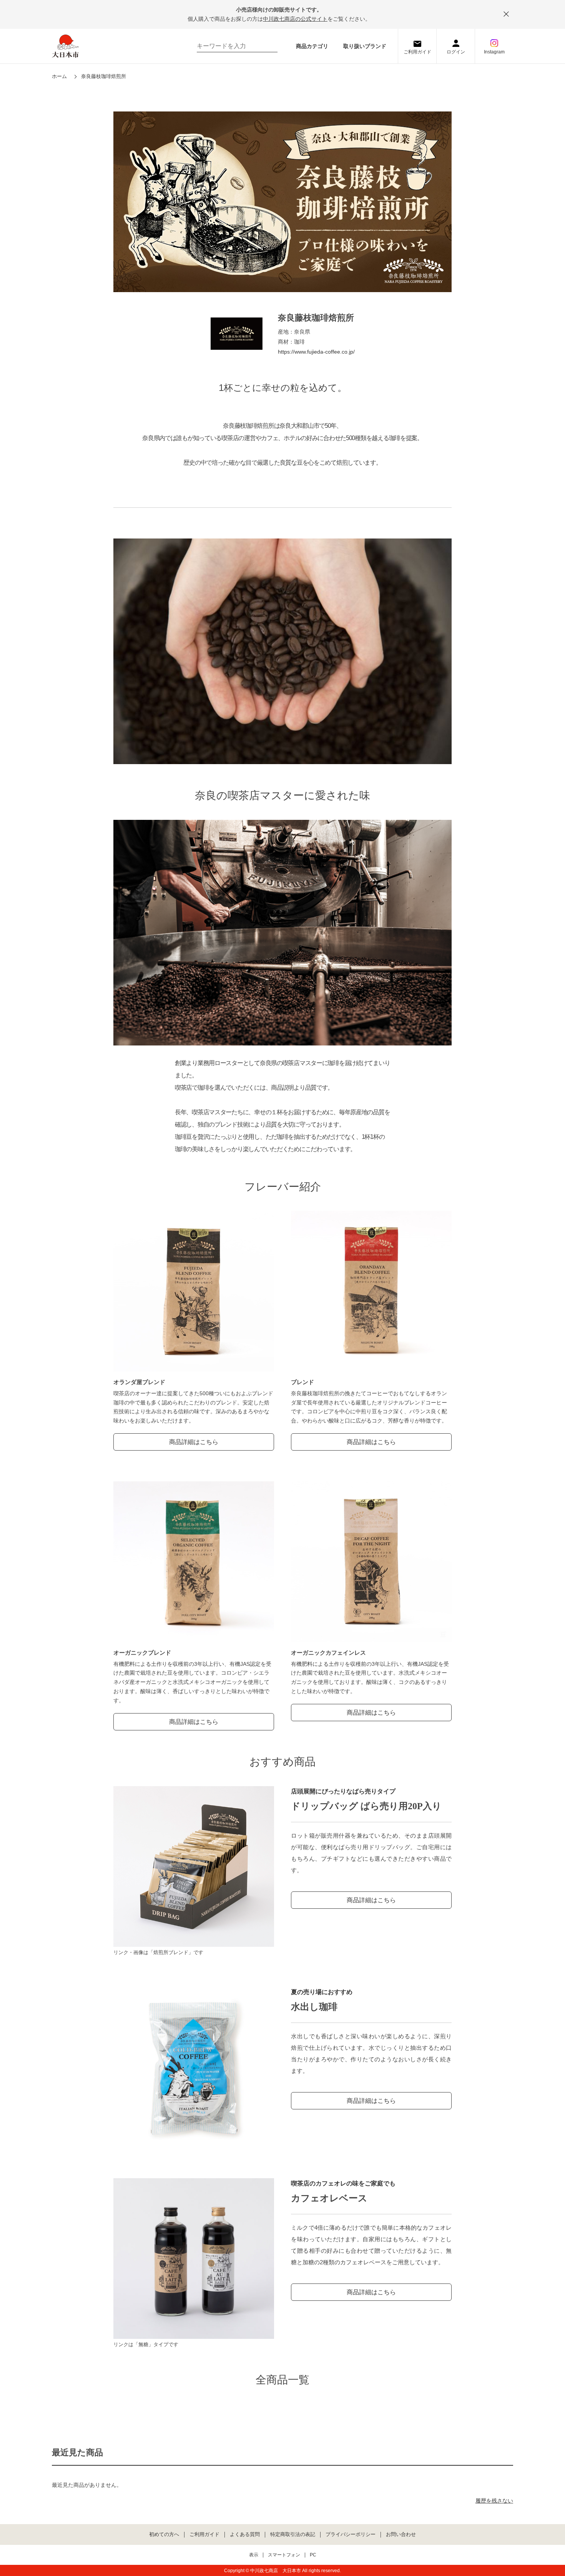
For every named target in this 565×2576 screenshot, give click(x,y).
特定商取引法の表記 (293, 2534)
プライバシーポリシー (351, 2534)
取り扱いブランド (365, 46)
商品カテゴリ (312, 46)
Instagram (494, 52)
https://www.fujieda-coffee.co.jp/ (316, 352)
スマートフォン (284, 2555)
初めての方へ (164, 2534)
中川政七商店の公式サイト (295, 19)
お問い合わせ (401, 2534)
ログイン (456, 52)
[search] (268, 46)
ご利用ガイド (417, 52)
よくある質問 (245, 2534)
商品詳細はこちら (194, 1442)
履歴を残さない (494, 2501)
